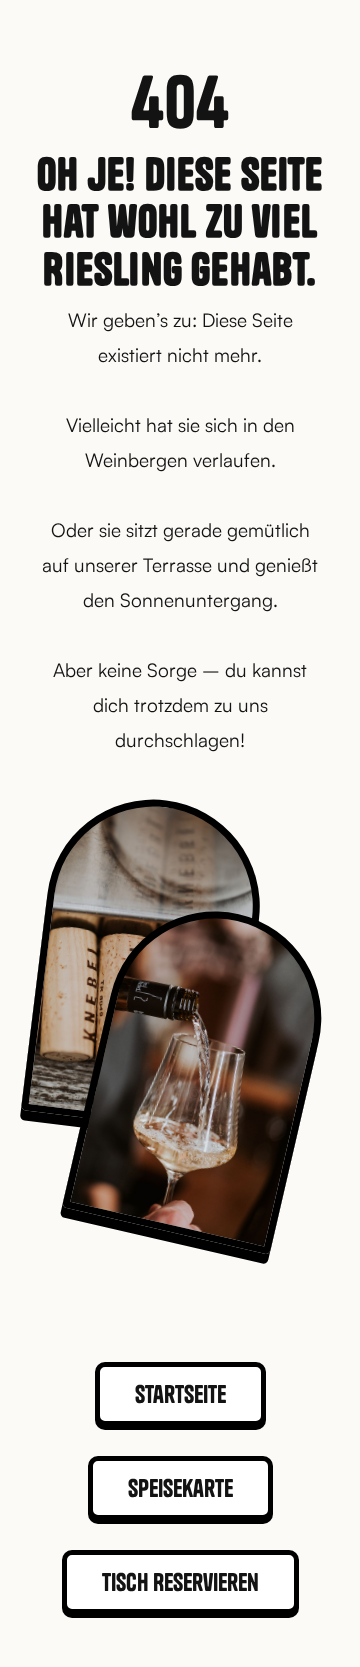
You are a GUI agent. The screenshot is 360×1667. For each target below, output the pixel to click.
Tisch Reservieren (180, 1582)
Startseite (180, 1394)
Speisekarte (180, 1488)
